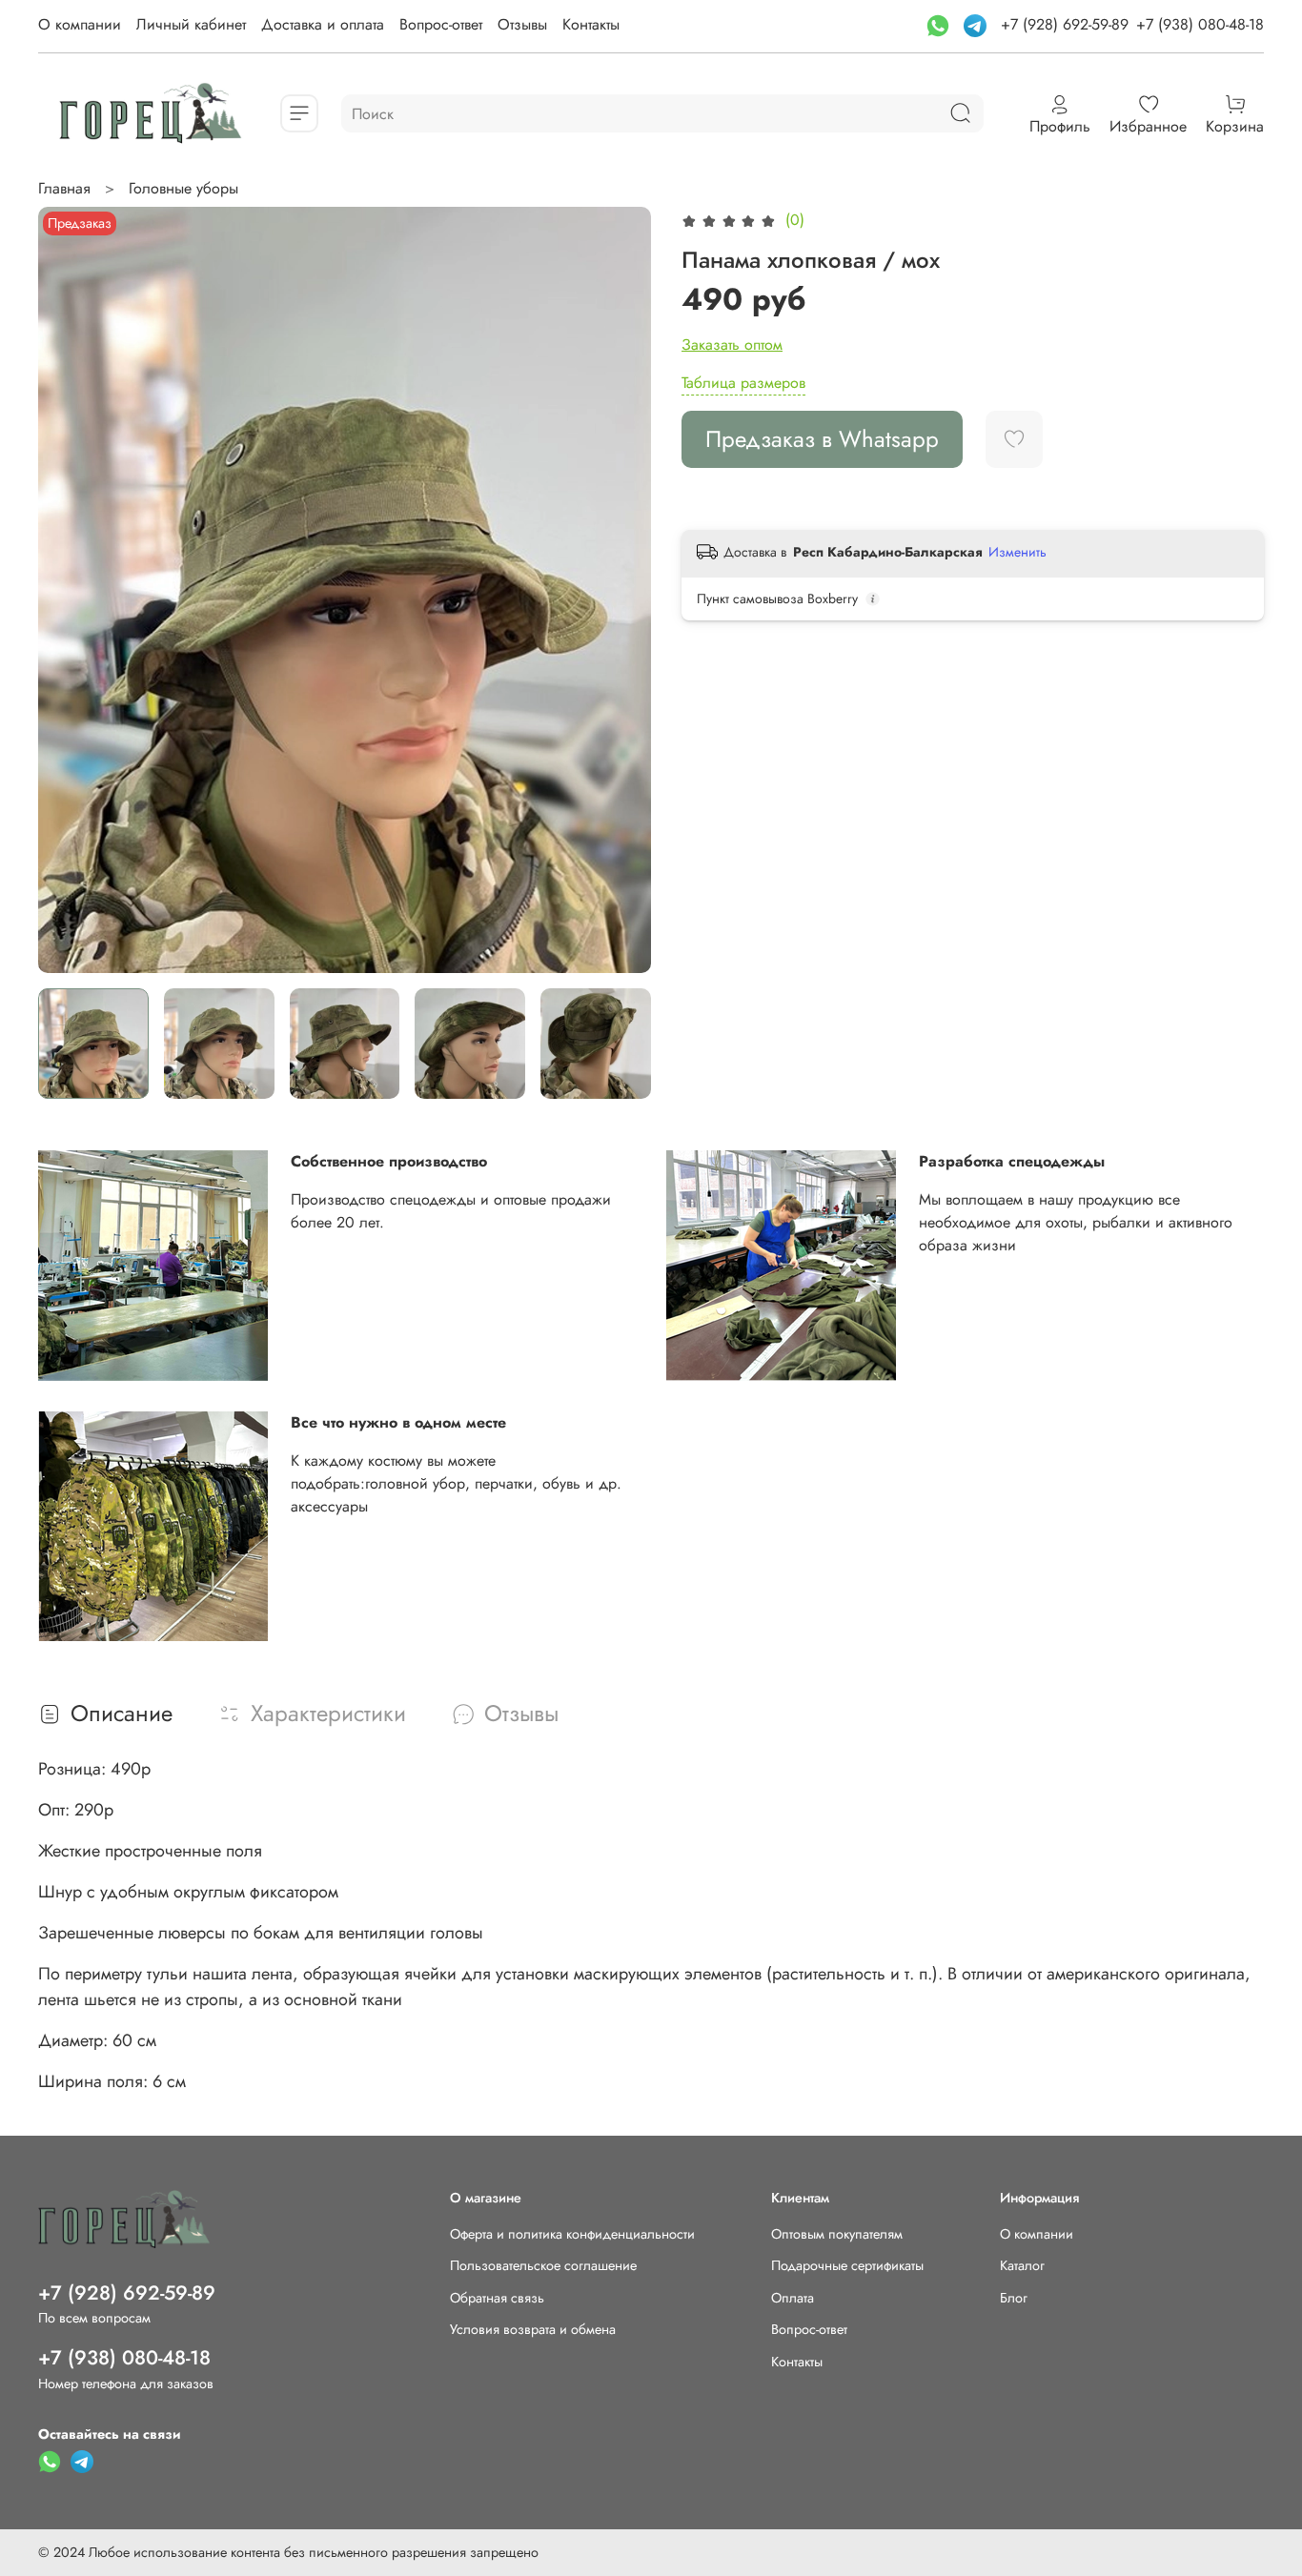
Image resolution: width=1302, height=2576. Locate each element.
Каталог (1022, 2265)
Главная (64, 188)
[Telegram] (977, 24)
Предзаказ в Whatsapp (822, 439)
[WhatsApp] (940, 24)
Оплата (793, 2298)
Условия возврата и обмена (533, 2329)
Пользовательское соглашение (543, 2265)
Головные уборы (183, 188)
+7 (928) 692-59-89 (1065, 24)
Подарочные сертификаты (847, 2265)
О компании (80, 24)
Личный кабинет (191, 24)
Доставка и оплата (323, 24)
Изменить (1017, 552)
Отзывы (522, 24)
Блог (1014, 2298)
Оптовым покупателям (837, 2234)
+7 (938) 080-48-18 (1200, 24)
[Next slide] (620, 590)
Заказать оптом (732, 345)
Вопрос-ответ (441, 24)
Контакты (591, 24)
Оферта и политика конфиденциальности (572, 2234)
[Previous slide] (69, 590)
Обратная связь (497, 2298)
